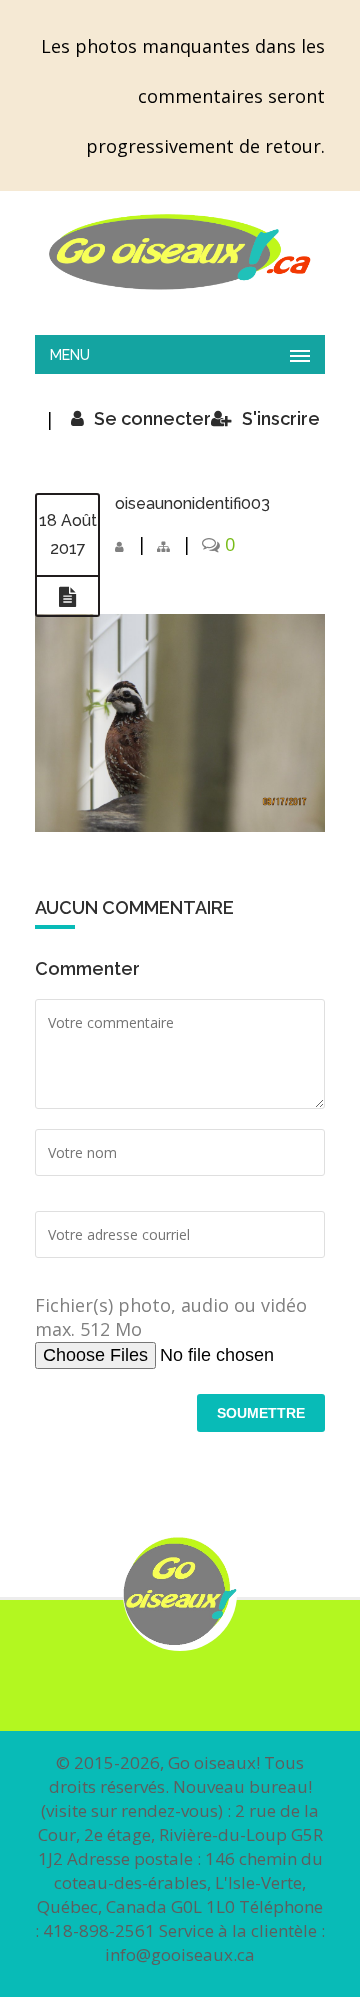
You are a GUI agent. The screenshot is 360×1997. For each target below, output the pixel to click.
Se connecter (152, 418)
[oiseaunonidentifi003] (67, 597)
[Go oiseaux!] (180, 252)
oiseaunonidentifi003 (192, 503)
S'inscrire (281, 418)
